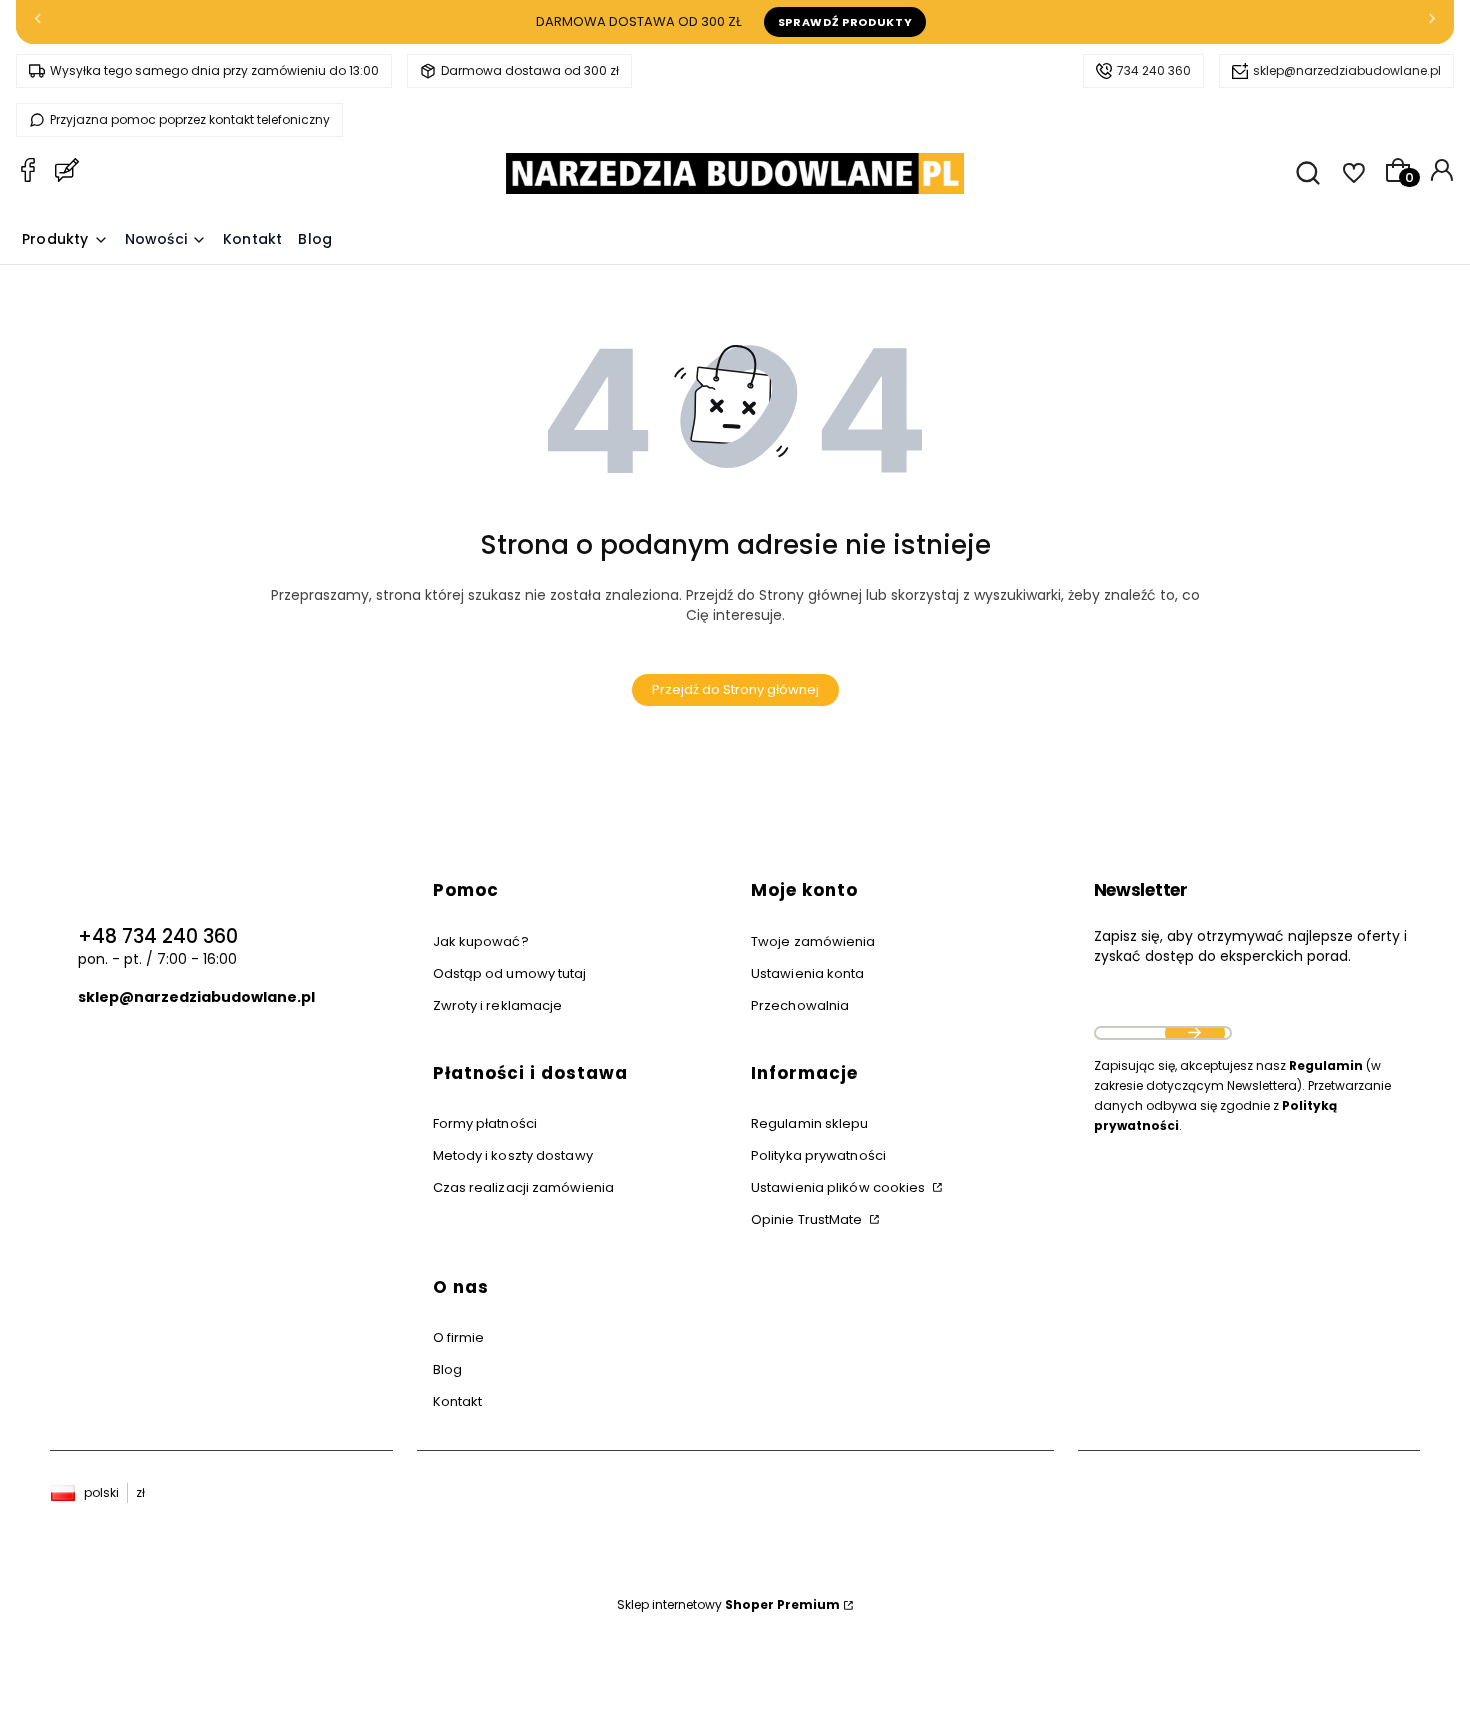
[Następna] (1432, 22)
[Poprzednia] (38, 22)
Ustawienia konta (808, 973)
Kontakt (458, 1401)
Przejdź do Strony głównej (735, 689)
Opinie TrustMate (808, 1219)
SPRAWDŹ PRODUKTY (845, 22)
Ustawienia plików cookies (840, 1187)
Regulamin (1326, 1065)
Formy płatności (485, 1123)
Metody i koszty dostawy (513, 1155)
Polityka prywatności (818, 1155)
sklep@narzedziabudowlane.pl (1347, 70)
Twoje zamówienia (813, 941)
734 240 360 (1154, 70)
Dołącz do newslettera (1195, 1033)
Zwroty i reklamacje (498, 1005)
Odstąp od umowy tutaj (510, 973)
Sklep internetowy (728, 1604)
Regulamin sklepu (810, 1123)
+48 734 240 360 (158, 936)
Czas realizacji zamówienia (524, 1187)
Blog (447, 1369)
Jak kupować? (481, 941)
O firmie (459, 1337)
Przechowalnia (800, 1005)
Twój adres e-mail (1163, 1008)
